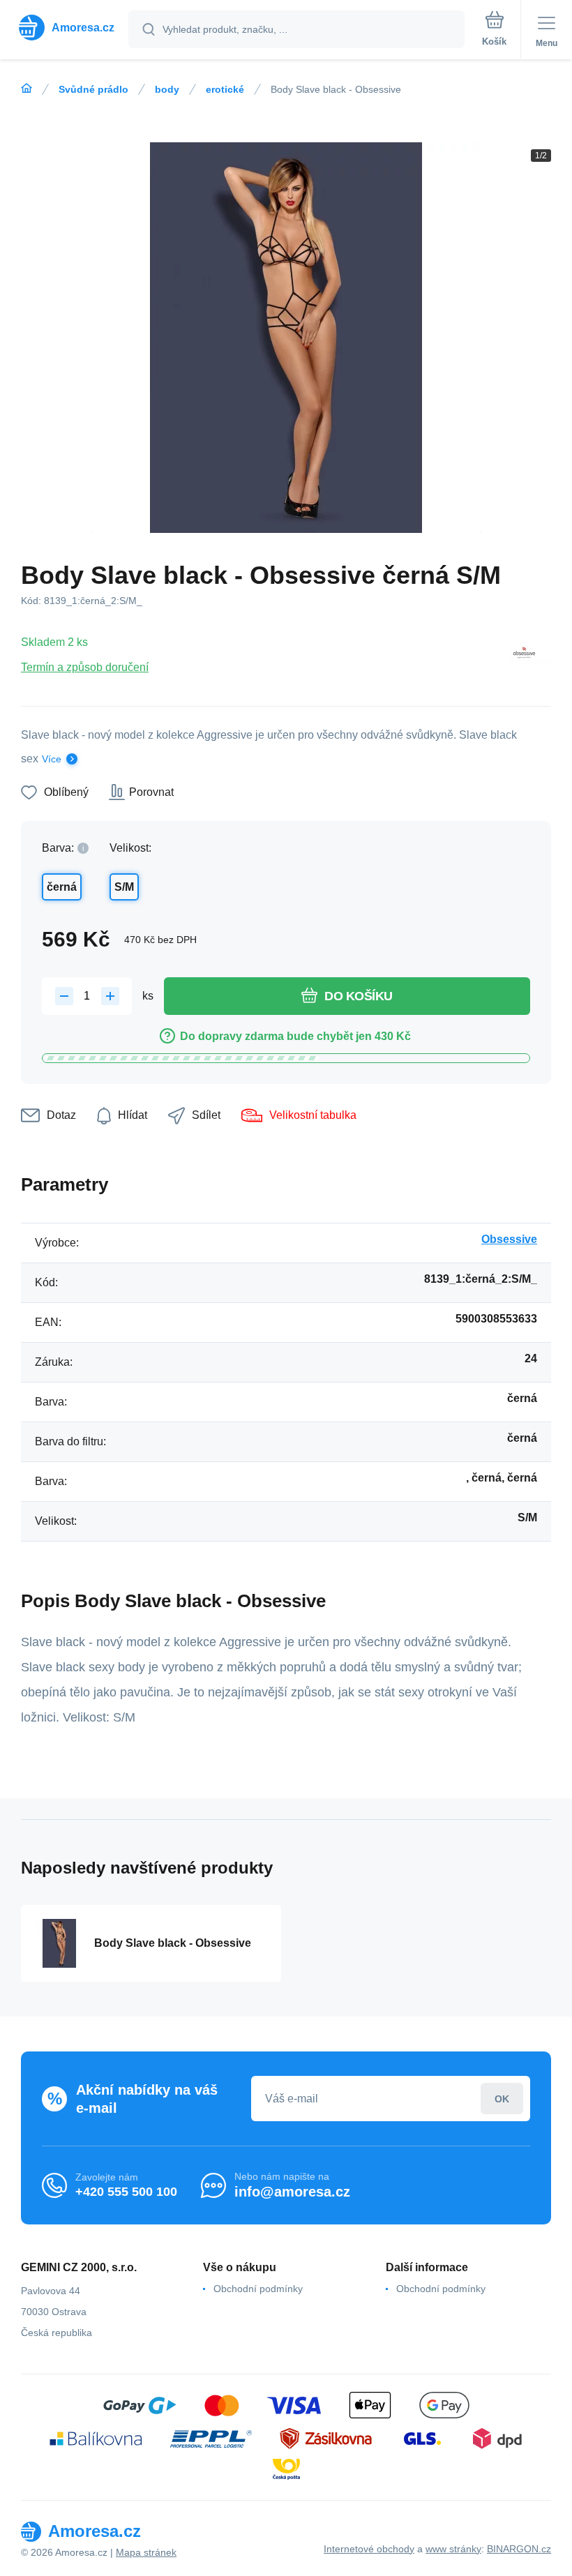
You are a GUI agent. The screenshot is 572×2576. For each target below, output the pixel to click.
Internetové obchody (369, 2549)
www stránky (453, 2549)
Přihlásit (502, 2099)
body (167, 89)
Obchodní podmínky (258, 2289)
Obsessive (509, 1239)
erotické (225, 89)
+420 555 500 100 (126, 2192)
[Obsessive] (524, 654)
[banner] (65, 28)
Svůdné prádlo (93, 89)
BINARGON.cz (519, 2549)
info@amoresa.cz (292, 2192)
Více (52, 759)
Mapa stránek (146, 2552)
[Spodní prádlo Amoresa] (27, 89)
